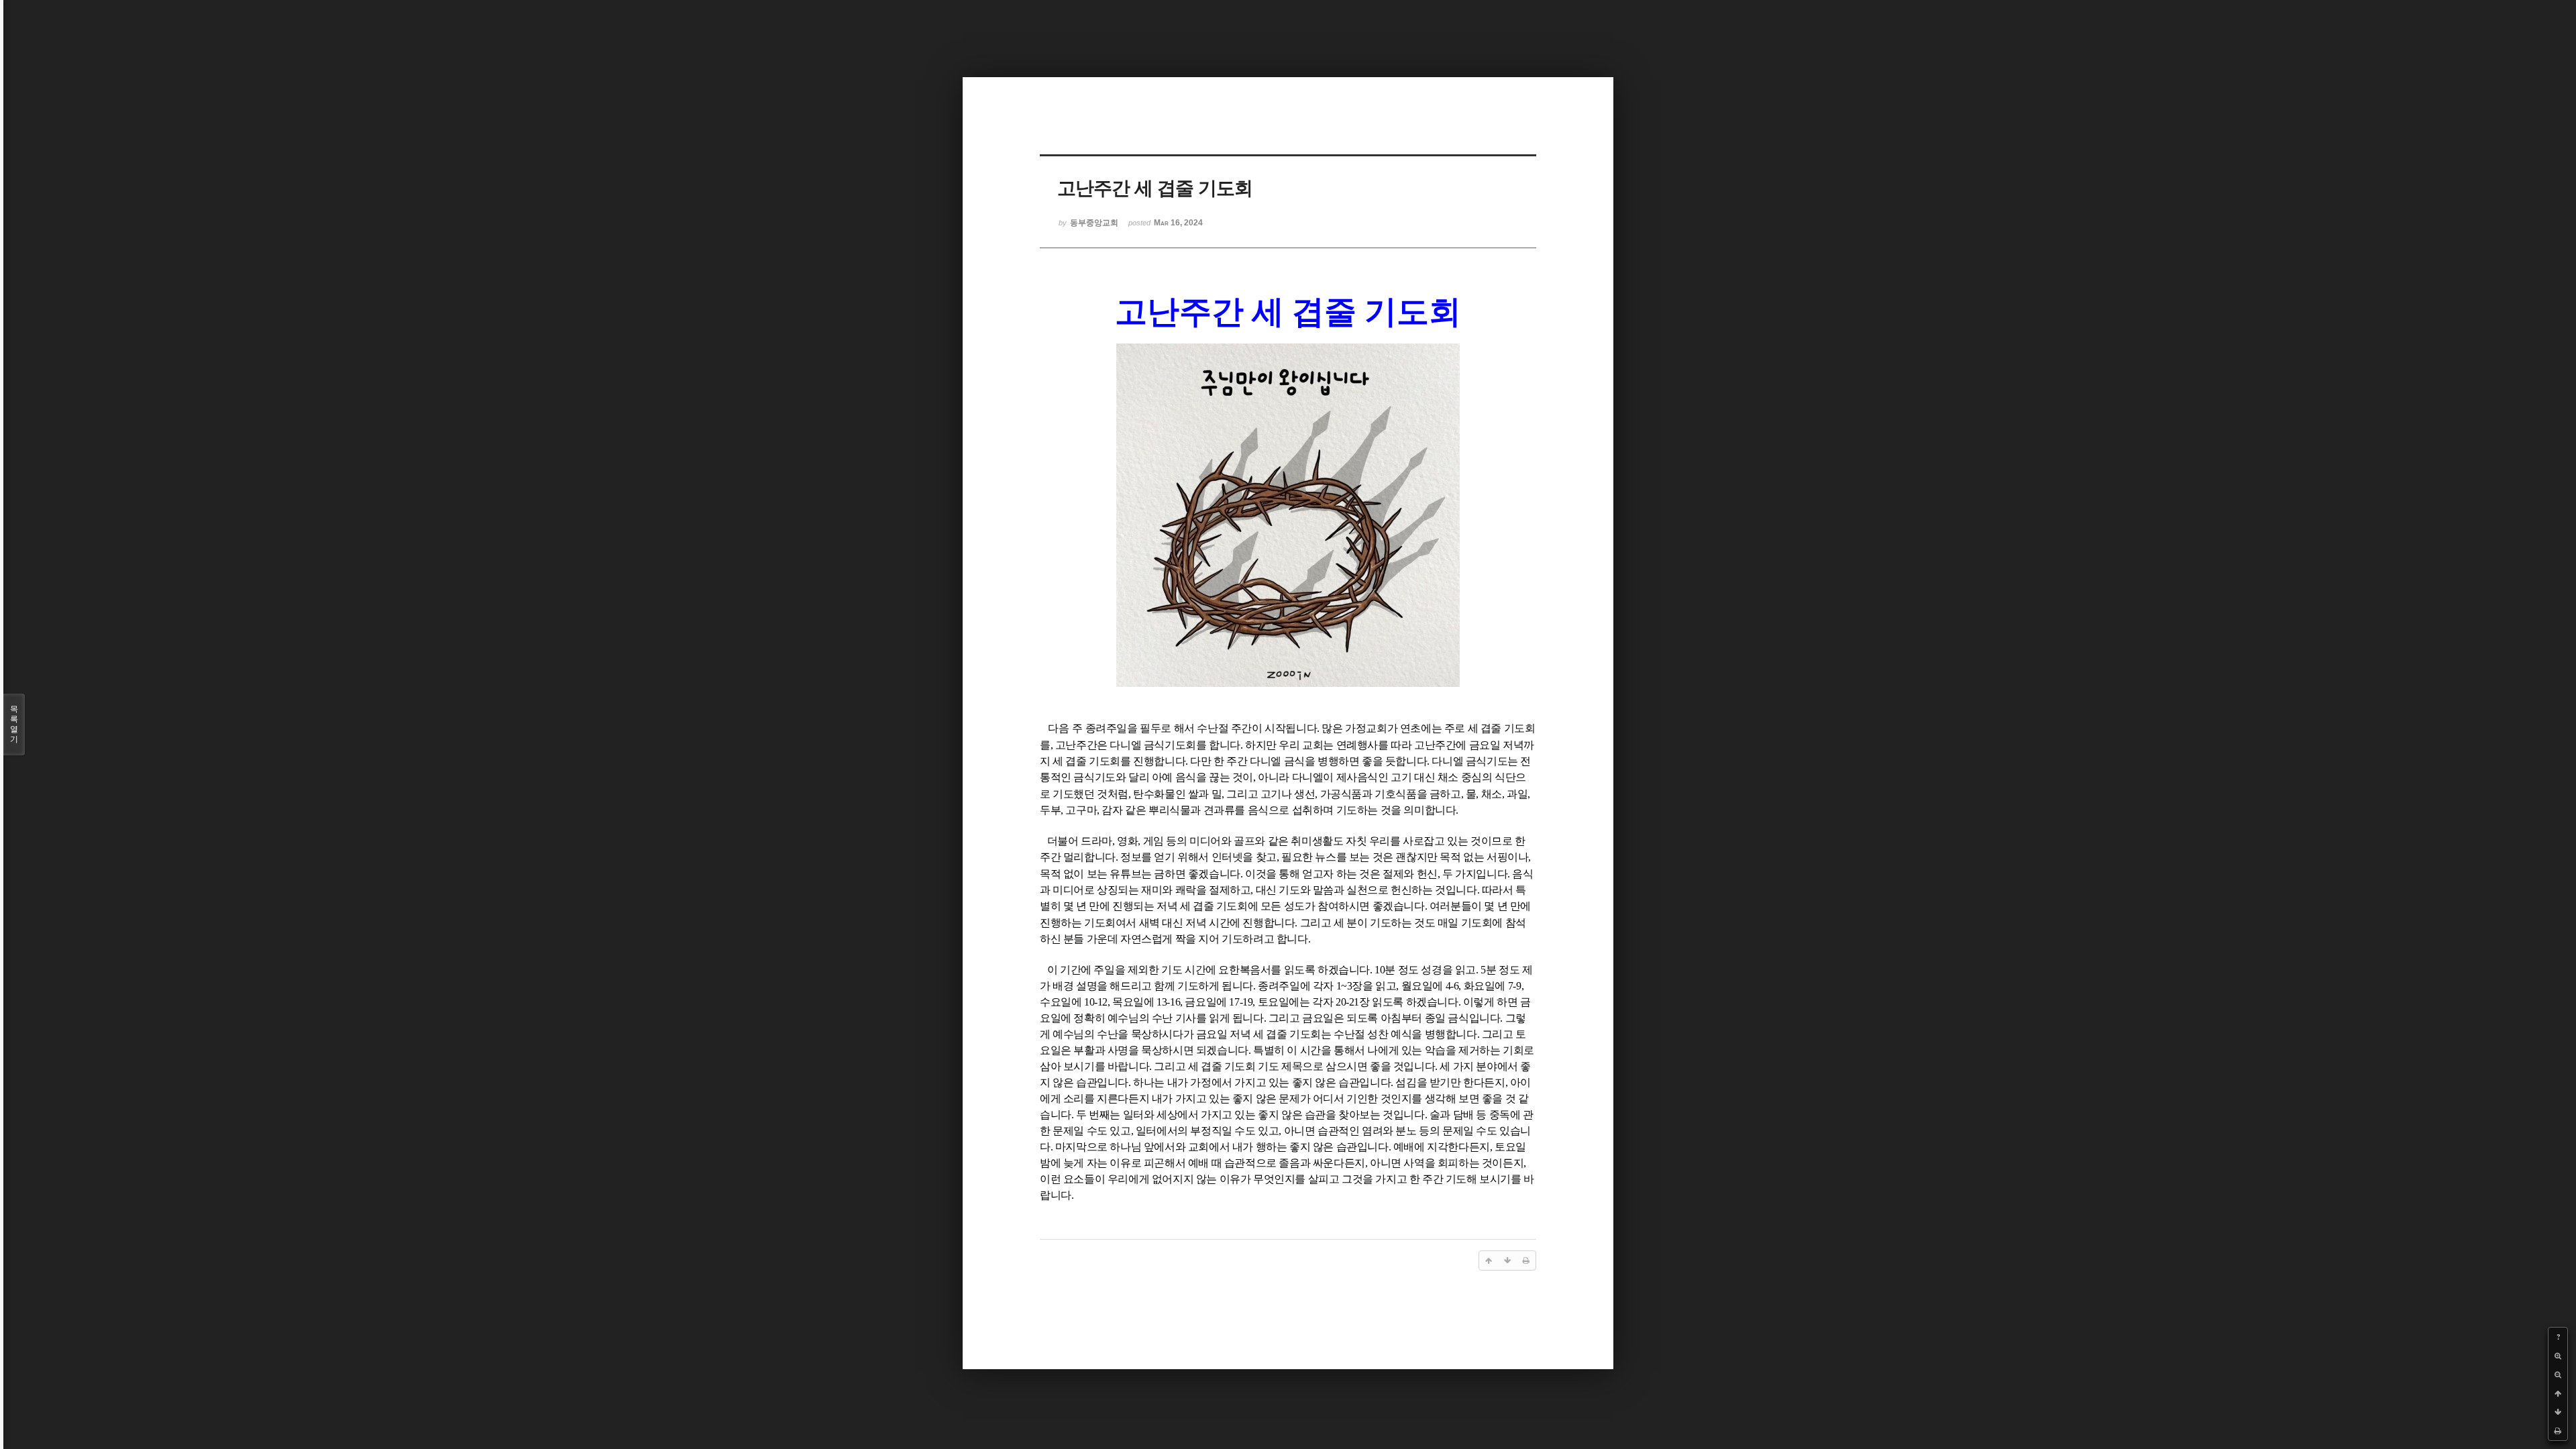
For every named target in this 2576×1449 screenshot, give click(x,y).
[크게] (2558, 1356)
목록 (14, 724)
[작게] (2558, 1375)
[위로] (2558, 1393)
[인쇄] (2558, 1431)
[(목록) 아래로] (2558, 1412)
